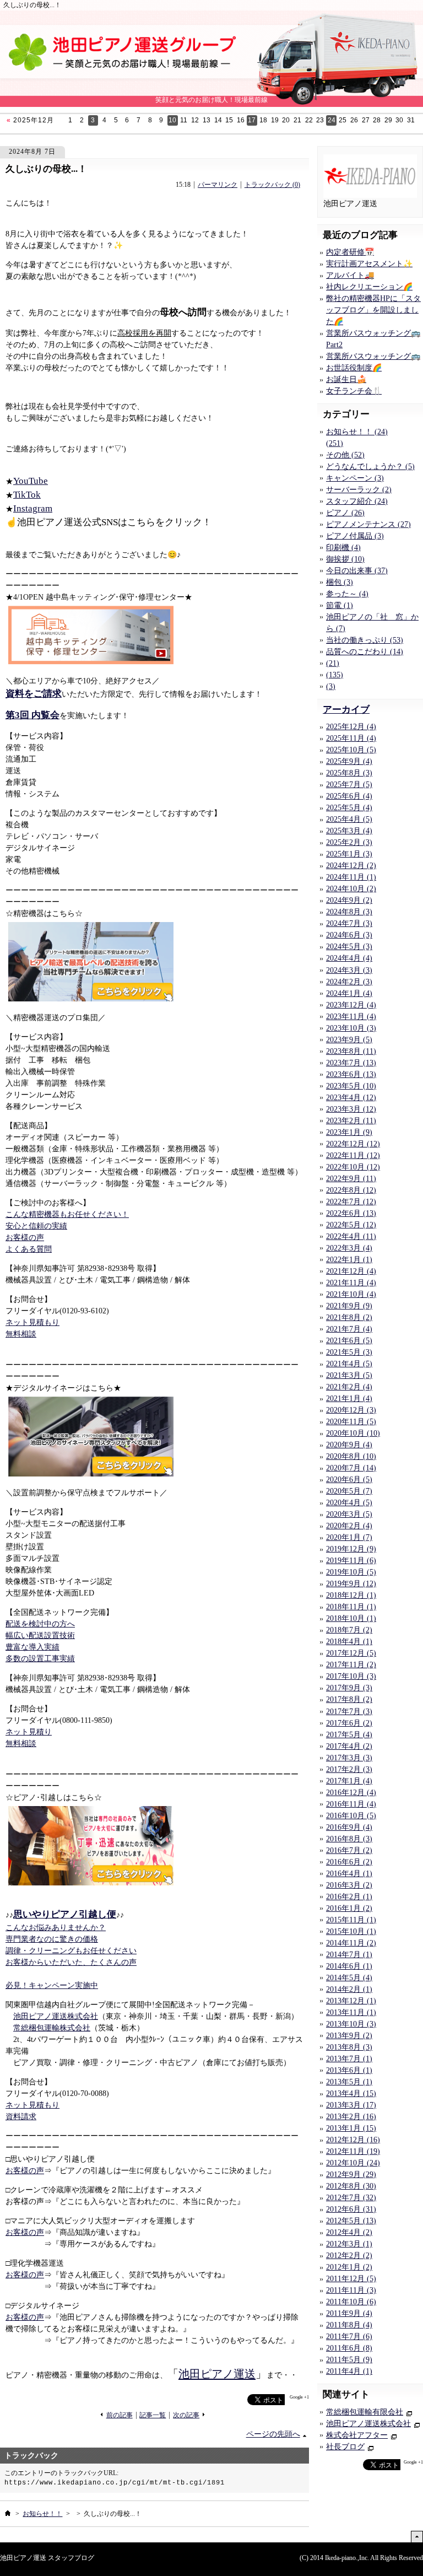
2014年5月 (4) (349, 1978)
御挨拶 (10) (345, 559)
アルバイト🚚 (350, 275)
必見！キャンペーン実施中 (52, 1985)
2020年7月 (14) (351, 1468)
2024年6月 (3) (349, 935)
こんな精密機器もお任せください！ (67, 1214)
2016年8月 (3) (349, 1839)
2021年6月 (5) (349, 1341)
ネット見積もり (32, 1322)
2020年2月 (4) (349, 1526)
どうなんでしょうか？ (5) (370, 467)
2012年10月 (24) (353, 2163)
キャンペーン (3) (355, 478)
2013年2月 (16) (351, 2117)
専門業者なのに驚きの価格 (52, 1939)
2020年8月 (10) (351, 1456)
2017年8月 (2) (349, 1699)
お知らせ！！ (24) (357, 432)
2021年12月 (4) (351, 1271)
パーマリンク (218, 185)
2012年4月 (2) (349, 2232)
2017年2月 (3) (349, 1769)
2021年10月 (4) (351, 1294)
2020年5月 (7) (349, 1491)
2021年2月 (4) (349, 1387)
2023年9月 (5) (349, 1040)
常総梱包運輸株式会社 (52, 2028)
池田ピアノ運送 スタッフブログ (47, 2558)
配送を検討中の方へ (40, 1624)
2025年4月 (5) (349, 819)
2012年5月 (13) (351, 2221)
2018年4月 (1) (349, 1642)
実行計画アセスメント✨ (369, 264)
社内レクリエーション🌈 (369, 287)
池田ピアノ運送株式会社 (56, 2016)
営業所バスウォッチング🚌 (373, 356)
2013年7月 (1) (349, 2059)
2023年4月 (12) (351, 1098)
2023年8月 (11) (351, 1051)
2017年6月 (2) (349, 1723)
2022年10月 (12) (353, 1167)
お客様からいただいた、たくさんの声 (71, 1962)
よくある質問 (29, 1249)
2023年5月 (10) (351, 1086)
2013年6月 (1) (349, 2070)
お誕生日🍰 (346, 379)
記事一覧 (153, 2415)
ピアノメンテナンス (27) (368, 524)
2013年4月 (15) (351, 2093)
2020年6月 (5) (349, 1480)
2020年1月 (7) (349, 1537)
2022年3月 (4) (349, 1248)
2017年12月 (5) (351, 1653)
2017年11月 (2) (351, 1665)
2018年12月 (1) (351, 1595)
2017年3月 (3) (349, 1758)
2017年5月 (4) (349, 1735)
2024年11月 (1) (351, 877)
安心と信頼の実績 (36, 1226)
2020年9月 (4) (349, 1445)
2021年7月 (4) (349, 1329)
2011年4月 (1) (349, 2371)
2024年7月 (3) (349, 923)
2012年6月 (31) (351, 2209)
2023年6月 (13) (351, 1074)
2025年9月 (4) (349, 761)
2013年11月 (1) (351, 2012)
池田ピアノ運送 (217, 2374)
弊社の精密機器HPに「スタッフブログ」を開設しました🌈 (373, 310)
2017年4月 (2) (349, 1746)
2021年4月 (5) (349, 1364)
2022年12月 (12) (353, 1144)
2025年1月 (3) (349, 854)
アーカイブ (346, 710)
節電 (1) (340, 605)
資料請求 (21, 2117)
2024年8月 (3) (349, 912)
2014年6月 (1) (349, 1966)
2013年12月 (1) (351, 2001)
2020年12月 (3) (351, 1410)
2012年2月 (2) (349, 2256)
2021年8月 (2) (349, 1317)
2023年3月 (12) (351, 1109)
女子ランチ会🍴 (354, 391)
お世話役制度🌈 (354, 368)
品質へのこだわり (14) (365, 652)
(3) (331, 686)
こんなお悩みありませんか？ (56, 1928)
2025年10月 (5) (351, 750)
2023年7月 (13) (351, 1063)
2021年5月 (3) (349, 1352)
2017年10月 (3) (351, 1676)
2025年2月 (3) (349, 842)
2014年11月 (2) (351, 1943)
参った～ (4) (347, 594)
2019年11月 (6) (351, 1561)
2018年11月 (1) (351, 1607)
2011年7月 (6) (349, 2337)
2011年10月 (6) (351, 2302)
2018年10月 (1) (351, 1618)
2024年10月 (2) (351, 889)
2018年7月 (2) (349, 1630)
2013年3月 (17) (351, 2105)
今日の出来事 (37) (357, 571)
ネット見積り (29, 1732)
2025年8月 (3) (349, 773)
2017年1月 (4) (349, 1781)
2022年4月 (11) (351, 1236)
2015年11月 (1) (351, 1920)
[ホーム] (8, 2513)
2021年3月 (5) (349, 1375)
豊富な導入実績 (32, 1647)
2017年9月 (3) (349, 1688)
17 (252, 120)
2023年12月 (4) (351, 1005)
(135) (335, 675)
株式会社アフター (357, 2435)
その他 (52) (345, 455)
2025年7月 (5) (349, 785)
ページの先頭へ (273, 2434)
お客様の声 (25, 1238)
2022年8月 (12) (351, 1190)
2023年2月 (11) (351, 1121)
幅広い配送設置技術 (40, 1635)
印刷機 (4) (343, 548)
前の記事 (120, 2415)
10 (172, 120)
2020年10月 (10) (353, 1433)
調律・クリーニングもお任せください (71, 1951)
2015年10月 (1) (351, 1931)
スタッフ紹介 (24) (357, 501)
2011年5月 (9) (349, 2360)
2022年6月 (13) (351, 1213)
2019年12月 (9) (351, 1549)
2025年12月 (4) (351, 727)
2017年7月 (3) (349, 1712)
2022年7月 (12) (351, 1202)
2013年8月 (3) (349, 2047)
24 (332, 120)
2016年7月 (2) (349, 1850)
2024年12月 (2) (351, 866)
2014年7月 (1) (349, 1955)
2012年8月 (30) (351, 2186)
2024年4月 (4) (349, 958)
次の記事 (186, 2415)
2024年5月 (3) (349, 947)
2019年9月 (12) (351, 1584)
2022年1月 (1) (349, 1260)
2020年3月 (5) (349, 1514)
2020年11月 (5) (351, 1422)
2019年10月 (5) (351, 1572)
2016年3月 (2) (349, 1885)
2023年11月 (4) (351, 1017)
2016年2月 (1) (349, 1897)
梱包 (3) (340, 582)
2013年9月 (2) (349, 2036)
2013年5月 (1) (349, 2082)
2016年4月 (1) (349, 1874)
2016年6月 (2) (349, 1862)
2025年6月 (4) (349, 796)
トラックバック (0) (272, 185)
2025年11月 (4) (351, 738)
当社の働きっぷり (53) (365, 640)
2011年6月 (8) (349, 2348)
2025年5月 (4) (349, 808)
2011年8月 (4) (349, 2325)
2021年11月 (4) (351, 1283)
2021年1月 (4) (349, 1399)
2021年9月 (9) (349, 1306)
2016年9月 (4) (349, 1827)
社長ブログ (345, 2447)
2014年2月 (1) (349, 1989)
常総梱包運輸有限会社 (365, 2412)
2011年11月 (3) (351, 2290)
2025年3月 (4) (349, 831)
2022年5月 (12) (351, 1225)
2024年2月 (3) (349, 982)
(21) (333, 663)
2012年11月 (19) (353, 2151)
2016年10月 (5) (351, 1816)
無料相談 (21, 1334)
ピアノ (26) (345, 513)
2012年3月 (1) (349, 2244)
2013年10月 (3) (351, 2024)
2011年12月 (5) (351, 2279)
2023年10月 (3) (351, 1028)
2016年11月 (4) (351, 1804)
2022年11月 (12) (353, 1155)
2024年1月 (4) (349, 993)
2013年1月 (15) (351, 2128)
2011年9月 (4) (349, 2313)
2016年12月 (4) (351, 1793)
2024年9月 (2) (349, 900)
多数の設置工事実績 (40, 1659)
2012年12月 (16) (353, 2140)
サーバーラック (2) (359, 490)
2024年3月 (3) (349, 970)
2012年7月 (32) (351, 2198)
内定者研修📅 (350, 252)
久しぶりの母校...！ (46, 169)
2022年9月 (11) (351, 1179)
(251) (335, 443)
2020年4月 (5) (349, 1503)
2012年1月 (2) (349, 2267)
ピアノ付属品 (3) (355, 536)
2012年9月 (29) (351, 2174)
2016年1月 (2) (349, 1908)
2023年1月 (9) (349, 1132)
